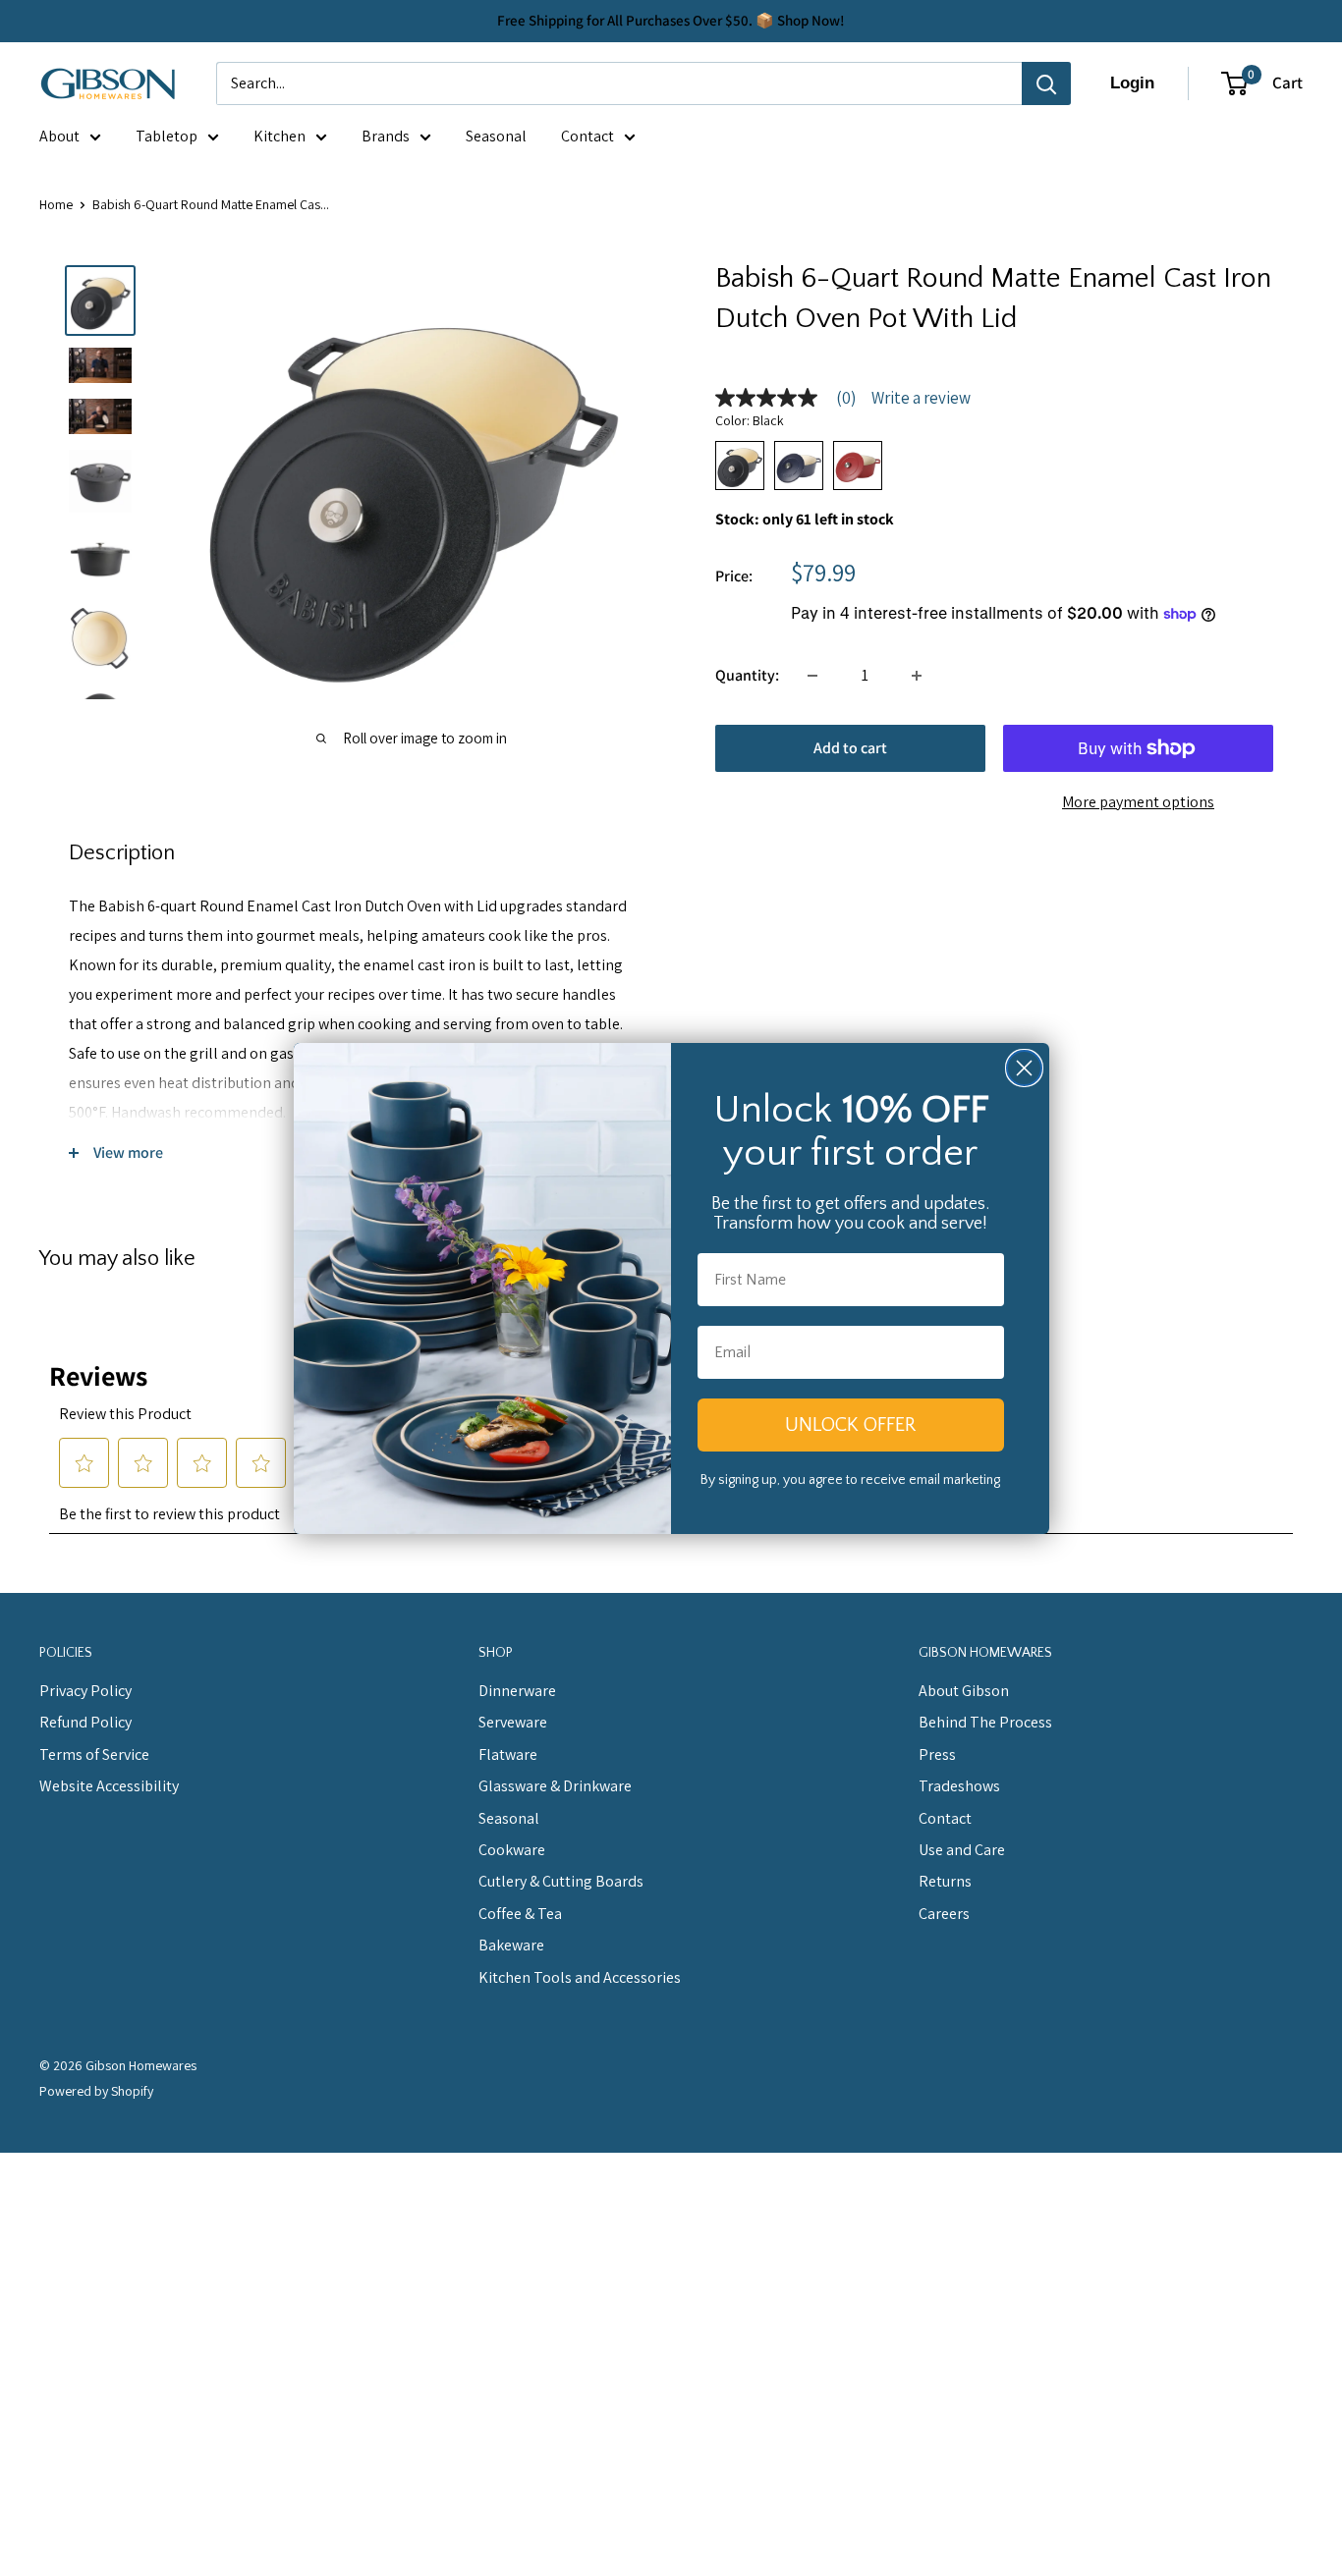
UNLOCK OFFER (850, 1425)
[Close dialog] (1024, 1068)
